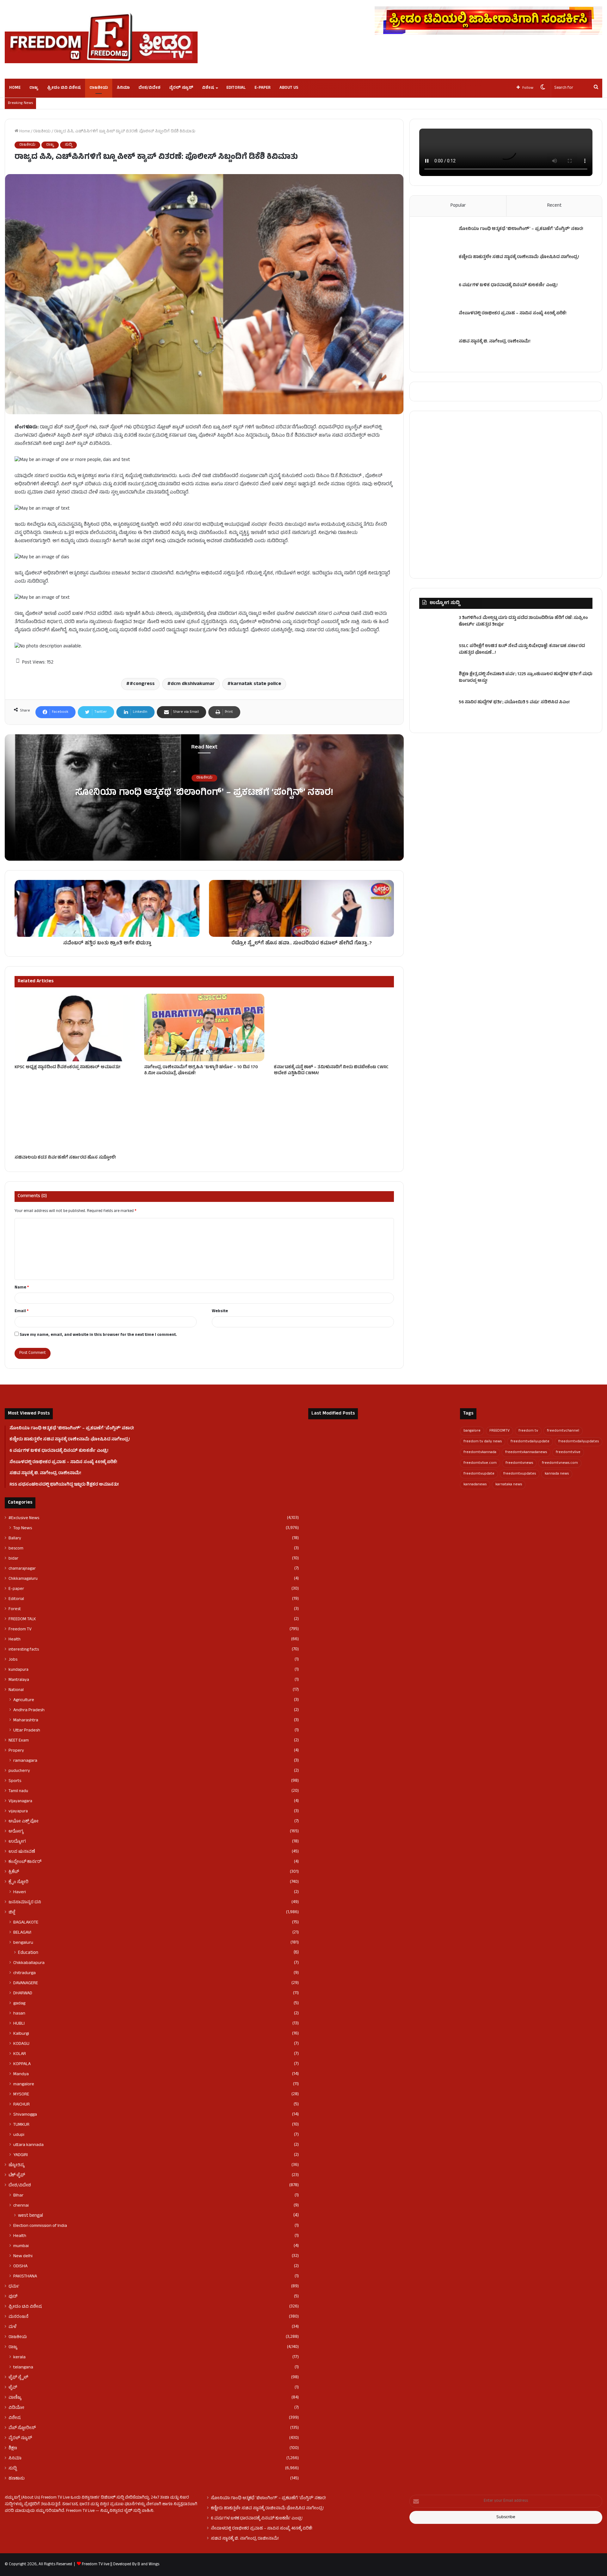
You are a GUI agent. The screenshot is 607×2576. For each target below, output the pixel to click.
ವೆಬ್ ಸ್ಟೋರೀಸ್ (22, 2428)
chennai (21, 2206)
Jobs (13, 1660)
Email (21, 1312)
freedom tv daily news (483, 1442)
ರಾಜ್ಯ (34, 88)
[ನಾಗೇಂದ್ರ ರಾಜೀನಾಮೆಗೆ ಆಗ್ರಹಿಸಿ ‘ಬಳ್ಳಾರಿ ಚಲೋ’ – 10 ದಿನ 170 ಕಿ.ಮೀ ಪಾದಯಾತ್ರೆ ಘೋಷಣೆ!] (204, 1027)
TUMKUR (21, 2125)
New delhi (23, 2256)
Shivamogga (25, 2115)
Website (220, 1312)
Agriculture (24, 1700)
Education (28, 1953)
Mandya (21, 2074)
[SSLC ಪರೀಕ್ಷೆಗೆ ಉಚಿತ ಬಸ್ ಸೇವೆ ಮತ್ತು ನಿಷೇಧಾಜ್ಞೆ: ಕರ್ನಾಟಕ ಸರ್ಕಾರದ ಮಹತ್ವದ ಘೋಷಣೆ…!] (437, 655)
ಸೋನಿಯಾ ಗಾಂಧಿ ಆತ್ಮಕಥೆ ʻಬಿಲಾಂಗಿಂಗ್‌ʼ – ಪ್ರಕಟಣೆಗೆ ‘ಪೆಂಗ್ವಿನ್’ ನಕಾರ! (204, 794)
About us (289, 88)
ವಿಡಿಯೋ (16, 2408)
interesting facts (24, 1650)
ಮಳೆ (12, 2327)
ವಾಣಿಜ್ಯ (15, 2398)
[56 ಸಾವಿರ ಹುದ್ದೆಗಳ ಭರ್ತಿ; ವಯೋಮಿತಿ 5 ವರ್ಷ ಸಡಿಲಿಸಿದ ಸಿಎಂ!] (437, 711)
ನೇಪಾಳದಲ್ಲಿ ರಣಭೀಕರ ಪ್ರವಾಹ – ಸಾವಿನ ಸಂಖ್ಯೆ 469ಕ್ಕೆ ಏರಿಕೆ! (513, 314)
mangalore (24, 2084)
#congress (142, 684)
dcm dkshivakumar (193, 684)
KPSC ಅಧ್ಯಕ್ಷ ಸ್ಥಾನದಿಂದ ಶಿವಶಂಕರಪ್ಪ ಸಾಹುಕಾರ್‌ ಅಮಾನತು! (67, 1067)
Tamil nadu (18, 1791)
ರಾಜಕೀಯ (99, 88)
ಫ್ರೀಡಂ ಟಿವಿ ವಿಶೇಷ (64, 88)
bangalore (472, 1431)
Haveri (20, 1892)
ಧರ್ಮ (14, 2287)
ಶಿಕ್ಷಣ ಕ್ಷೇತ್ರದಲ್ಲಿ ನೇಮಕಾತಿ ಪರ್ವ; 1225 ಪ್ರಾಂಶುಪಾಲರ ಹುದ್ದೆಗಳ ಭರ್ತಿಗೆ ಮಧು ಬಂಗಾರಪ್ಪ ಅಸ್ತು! (526, 678)
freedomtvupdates (520, 1474)
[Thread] (46, 2523)
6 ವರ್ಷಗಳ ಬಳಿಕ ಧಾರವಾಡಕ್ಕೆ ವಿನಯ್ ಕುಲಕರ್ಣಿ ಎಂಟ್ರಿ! (508, 285)
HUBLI (19, 2024)
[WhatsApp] (39, 2523)
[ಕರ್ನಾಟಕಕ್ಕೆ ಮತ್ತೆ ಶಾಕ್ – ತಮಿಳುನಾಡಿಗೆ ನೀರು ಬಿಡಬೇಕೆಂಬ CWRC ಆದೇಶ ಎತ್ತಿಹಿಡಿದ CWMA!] (334, 1027)
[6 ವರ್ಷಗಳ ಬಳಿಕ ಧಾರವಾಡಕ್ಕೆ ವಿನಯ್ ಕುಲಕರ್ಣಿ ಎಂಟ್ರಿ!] (437, 294)
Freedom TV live (96, 2565)
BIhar (18, 2196)
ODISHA (20, 2266)
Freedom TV (20, 1629)
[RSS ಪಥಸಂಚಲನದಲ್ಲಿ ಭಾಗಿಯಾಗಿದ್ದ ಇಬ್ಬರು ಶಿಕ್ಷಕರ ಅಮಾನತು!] (428, 1467)
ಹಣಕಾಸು (17, 2479)
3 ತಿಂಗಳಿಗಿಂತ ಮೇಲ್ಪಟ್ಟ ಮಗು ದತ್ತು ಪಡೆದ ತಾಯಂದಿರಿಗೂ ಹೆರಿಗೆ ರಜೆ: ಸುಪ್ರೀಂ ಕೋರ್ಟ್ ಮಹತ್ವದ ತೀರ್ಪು (523, 621)
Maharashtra (26, 1720)
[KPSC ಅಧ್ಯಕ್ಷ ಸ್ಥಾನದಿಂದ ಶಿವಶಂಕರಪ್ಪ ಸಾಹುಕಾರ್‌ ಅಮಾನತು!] (75, 1027)
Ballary (15, 1538)
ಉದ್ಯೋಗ (17, 1842)
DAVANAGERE (26, 1983)
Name (22, 1288)
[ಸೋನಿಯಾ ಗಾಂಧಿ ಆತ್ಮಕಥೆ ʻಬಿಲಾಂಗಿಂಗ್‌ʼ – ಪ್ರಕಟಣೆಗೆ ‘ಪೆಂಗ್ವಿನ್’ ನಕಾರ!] (437, 238)
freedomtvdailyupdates (579, 1442)
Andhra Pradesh (29, 1710)
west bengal (31, 2216)
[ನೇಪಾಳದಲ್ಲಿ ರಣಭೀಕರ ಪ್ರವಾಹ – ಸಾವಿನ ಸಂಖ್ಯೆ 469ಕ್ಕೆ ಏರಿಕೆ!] (437, 322)
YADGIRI (21, 2155)
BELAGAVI (22, 1933)
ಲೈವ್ (13, 2388)
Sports (15, 1781)
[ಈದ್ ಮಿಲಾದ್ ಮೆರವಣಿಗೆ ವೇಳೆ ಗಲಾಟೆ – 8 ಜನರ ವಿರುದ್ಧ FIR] (331, 1495)
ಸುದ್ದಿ (68, 145)
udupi (19, 2135)
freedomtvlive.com (480, 1463)
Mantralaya (19, 1680)
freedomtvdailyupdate (530, 1442)
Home (15, 88)
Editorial (236, 88)
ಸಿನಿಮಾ (123, 88)
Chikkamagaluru (23, 1579)
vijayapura (18, 1811)
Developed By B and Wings (136, 2565)
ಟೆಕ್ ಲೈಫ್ (17, 2175)
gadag (19, 2003)
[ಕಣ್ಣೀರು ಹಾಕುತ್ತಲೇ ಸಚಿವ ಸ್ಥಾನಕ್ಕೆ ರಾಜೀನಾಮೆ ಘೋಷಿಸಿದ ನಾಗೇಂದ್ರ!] (437, 266)
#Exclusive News (24, 1518)
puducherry (19, 1771)
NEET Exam (19, 1741)
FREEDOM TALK (22, 1619)
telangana (23, 2367)
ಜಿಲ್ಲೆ (12, 1912)
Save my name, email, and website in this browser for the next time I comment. (98, 1335)
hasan (19, 2014)
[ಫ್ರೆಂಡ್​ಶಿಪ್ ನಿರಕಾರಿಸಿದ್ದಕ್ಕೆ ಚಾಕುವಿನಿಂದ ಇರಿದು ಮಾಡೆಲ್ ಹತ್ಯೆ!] (428, 1495)
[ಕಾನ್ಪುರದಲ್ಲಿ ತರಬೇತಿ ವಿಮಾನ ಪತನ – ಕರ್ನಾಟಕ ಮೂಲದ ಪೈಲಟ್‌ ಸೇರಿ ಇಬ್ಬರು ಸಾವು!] (380, 1495)
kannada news (557, 1474)
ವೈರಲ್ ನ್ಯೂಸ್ (181, 88)
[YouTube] (24, 2523)
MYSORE (21, 2094)
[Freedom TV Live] (101, 38)
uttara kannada (28, 2145)
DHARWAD (23, 1993)
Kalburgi (21, 2034)
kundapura (18, 1670)
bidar (13, 1559)
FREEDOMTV (500, 1431)
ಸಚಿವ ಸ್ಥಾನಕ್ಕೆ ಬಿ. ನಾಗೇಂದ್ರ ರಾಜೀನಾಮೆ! (495, 342)
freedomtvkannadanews (526, 1452)
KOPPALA (22, 2064)
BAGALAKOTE (26, 1923)
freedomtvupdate (479, 1474)
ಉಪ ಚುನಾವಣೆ (22, 1852)
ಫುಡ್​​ (13, 2297)
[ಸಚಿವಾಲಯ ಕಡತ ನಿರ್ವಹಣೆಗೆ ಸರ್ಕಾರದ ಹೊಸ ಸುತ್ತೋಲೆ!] (75, 1118)
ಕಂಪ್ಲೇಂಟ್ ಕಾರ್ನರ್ (25, 1862)
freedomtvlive (568, 1452)
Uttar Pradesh (27, 1730)
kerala (19, 2357)
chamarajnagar (22, 1569)
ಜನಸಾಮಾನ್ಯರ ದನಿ (25, 1902)
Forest (15, 1609)
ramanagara (25, 1761)
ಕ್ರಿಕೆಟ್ (14, 1872)
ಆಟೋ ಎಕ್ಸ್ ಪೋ (24, 1821)
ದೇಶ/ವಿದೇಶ (149, 88)
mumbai (21, 2246)
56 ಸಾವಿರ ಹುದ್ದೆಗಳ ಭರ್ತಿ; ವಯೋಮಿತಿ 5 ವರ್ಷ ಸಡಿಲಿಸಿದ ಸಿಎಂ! (514, 703)
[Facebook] (9, 2523)
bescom (16, 1549)
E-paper (263, 88)
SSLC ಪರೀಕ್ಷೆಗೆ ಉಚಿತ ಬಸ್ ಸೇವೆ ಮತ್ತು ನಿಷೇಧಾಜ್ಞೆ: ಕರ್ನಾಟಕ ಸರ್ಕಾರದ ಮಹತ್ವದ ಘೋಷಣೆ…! (522, 650)
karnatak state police (256, 684)
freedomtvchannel (563, 1431)
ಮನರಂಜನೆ (18, 2317)
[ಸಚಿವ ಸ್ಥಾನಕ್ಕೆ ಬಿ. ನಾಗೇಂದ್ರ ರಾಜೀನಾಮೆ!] (437, 351)
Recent (554, 206)
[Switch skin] (543, 88)
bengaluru (23, 1943)
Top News (23, 1528)
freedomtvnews (519, 1463)
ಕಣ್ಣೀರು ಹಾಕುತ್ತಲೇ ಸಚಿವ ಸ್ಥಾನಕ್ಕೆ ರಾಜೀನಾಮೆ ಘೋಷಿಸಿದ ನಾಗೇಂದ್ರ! (519, 257)
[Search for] (596, 88)
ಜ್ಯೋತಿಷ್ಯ (17, 2165)
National (16, 1690)
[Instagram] (31, 2523)
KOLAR (20, 2054)
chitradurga (25, 1973)
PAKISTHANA (25, 2276)
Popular (458, 206)
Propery (16, 1751)
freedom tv (528, 1431)
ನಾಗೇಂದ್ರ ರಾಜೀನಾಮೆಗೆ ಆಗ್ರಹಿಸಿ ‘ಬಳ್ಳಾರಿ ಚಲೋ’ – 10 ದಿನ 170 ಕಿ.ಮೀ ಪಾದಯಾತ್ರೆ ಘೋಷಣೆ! (201, 1070)
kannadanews (475, 1485)
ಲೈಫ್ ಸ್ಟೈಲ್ (18, 2378)
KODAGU (21, 2044)
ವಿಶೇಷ (208, 88)
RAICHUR (21, 2105)
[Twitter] (16, 2523)
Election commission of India (40, 2226)
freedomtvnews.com (560, 1463)
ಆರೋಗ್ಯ (16, 1832)
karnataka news (509, 1485)
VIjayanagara (20, 1801)
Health (15, 1640)
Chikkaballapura (29, 1963)
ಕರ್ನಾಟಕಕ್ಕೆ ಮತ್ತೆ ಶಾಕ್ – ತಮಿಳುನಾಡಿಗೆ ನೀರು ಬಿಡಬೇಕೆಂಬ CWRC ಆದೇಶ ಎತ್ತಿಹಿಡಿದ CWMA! (331, 1070)
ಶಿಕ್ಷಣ (13, 2448)
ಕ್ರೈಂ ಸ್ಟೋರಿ (18, 1882)
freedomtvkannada (480, 1452)
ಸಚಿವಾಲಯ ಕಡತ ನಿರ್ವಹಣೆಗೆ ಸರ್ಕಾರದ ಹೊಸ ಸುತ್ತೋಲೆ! (65, 1158)
